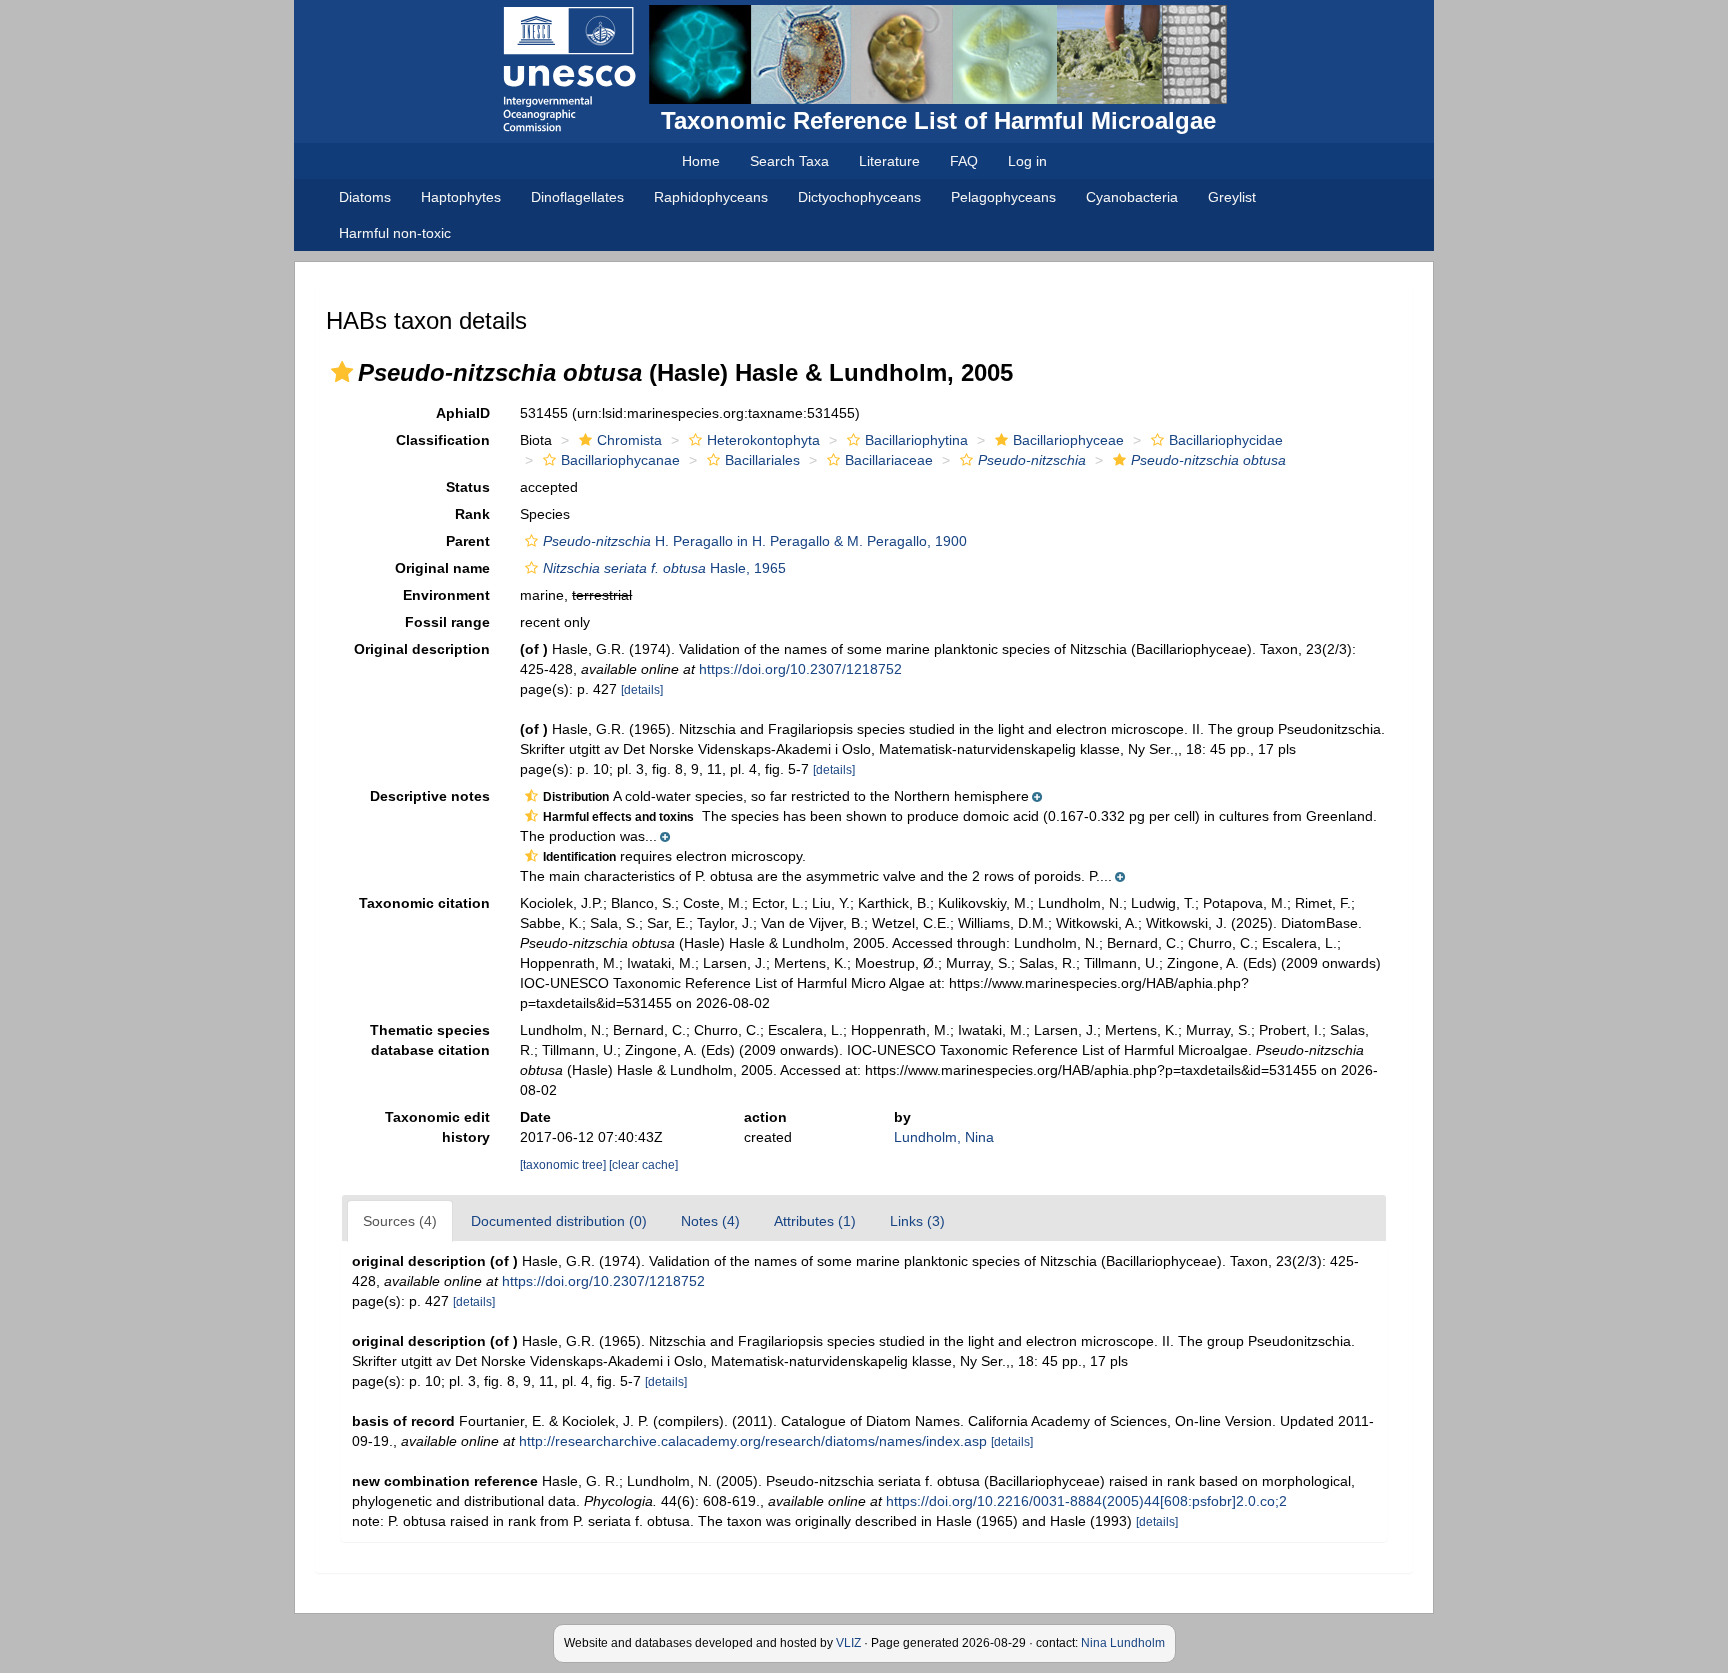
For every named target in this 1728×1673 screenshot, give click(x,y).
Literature (889, 161)
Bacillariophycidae (1226, 440)
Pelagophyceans (1003, 197)
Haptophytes (461, 197)
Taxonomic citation (424, 903)
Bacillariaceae (889, 460)
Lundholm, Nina (944, 1137)
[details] (642, 690)
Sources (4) (400, 1221)
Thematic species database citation (430, 1040)
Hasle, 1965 (664, 568)
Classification (443, 440)
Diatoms (365, 197)
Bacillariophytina (916, 440)
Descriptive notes (430, 796)
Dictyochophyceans (859, 197)
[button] (342, 372)
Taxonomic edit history (437, 1127)
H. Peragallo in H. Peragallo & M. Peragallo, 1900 (755, 541)
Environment (446, 595)
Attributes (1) (815, 1221)
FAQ (964, 161)
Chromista (629, 440)
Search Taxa (789, 161)
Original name (442, 568)
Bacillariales (762, 460)
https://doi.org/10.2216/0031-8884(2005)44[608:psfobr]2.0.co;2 (1086, 1501)
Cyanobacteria (1132, 197)
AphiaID (463, 413)
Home (701, 161)
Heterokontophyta (763, 440)
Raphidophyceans (711, 197)
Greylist (1232, 197)
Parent (468, 541)
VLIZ (848, 1643)
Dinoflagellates (577, 197)
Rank (472, 514)
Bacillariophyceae (1068, 440)
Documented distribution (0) (559, 1221)
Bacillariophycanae (620, 460)
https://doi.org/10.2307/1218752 (800, 669)
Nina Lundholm (1123, 1643)
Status (468, 487)
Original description (422, 649)
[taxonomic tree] (564, 1165)
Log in (1027, 161)
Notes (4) (710, 1221)
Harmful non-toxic (395, 233)
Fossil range (447, 622)
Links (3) (917, 1221)
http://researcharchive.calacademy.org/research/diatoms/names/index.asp (753, 1441)
